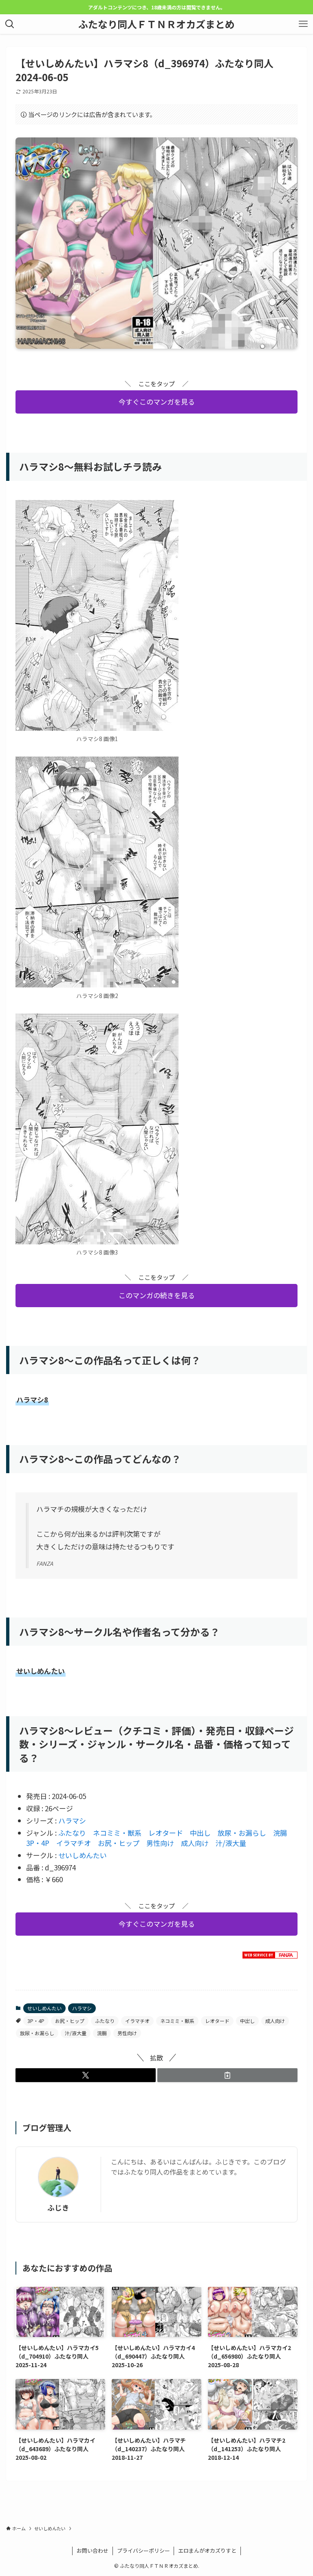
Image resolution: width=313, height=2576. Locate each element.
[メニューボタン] (303, 24)
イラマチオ (74, 1843)
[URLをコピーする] (227, 2075)
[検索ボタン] (10, 24)
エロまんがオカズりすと (207, 2551)
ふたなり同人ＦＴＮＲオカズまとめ (156, 24)
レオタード (166, 1833)
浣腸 (280, 1833)
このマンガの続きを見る (157, 1295)
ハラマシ (72, 1820)
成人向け (195, 1843)
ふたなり (72, 1833)
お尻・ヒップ (119, 1843)
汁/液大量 (231, 1843)
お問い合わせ (93, 2551)
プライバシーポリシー (143, 2551)
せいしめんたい (83, 1855)
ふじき (58, 2208)
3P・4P (38, 1843)
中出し (200, 1833)
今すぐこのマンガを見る (157, 402)
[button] (86, 2075)
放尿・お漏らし (242, 1833)
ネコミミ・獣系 (117, 1833)
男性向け (160, 1843)
